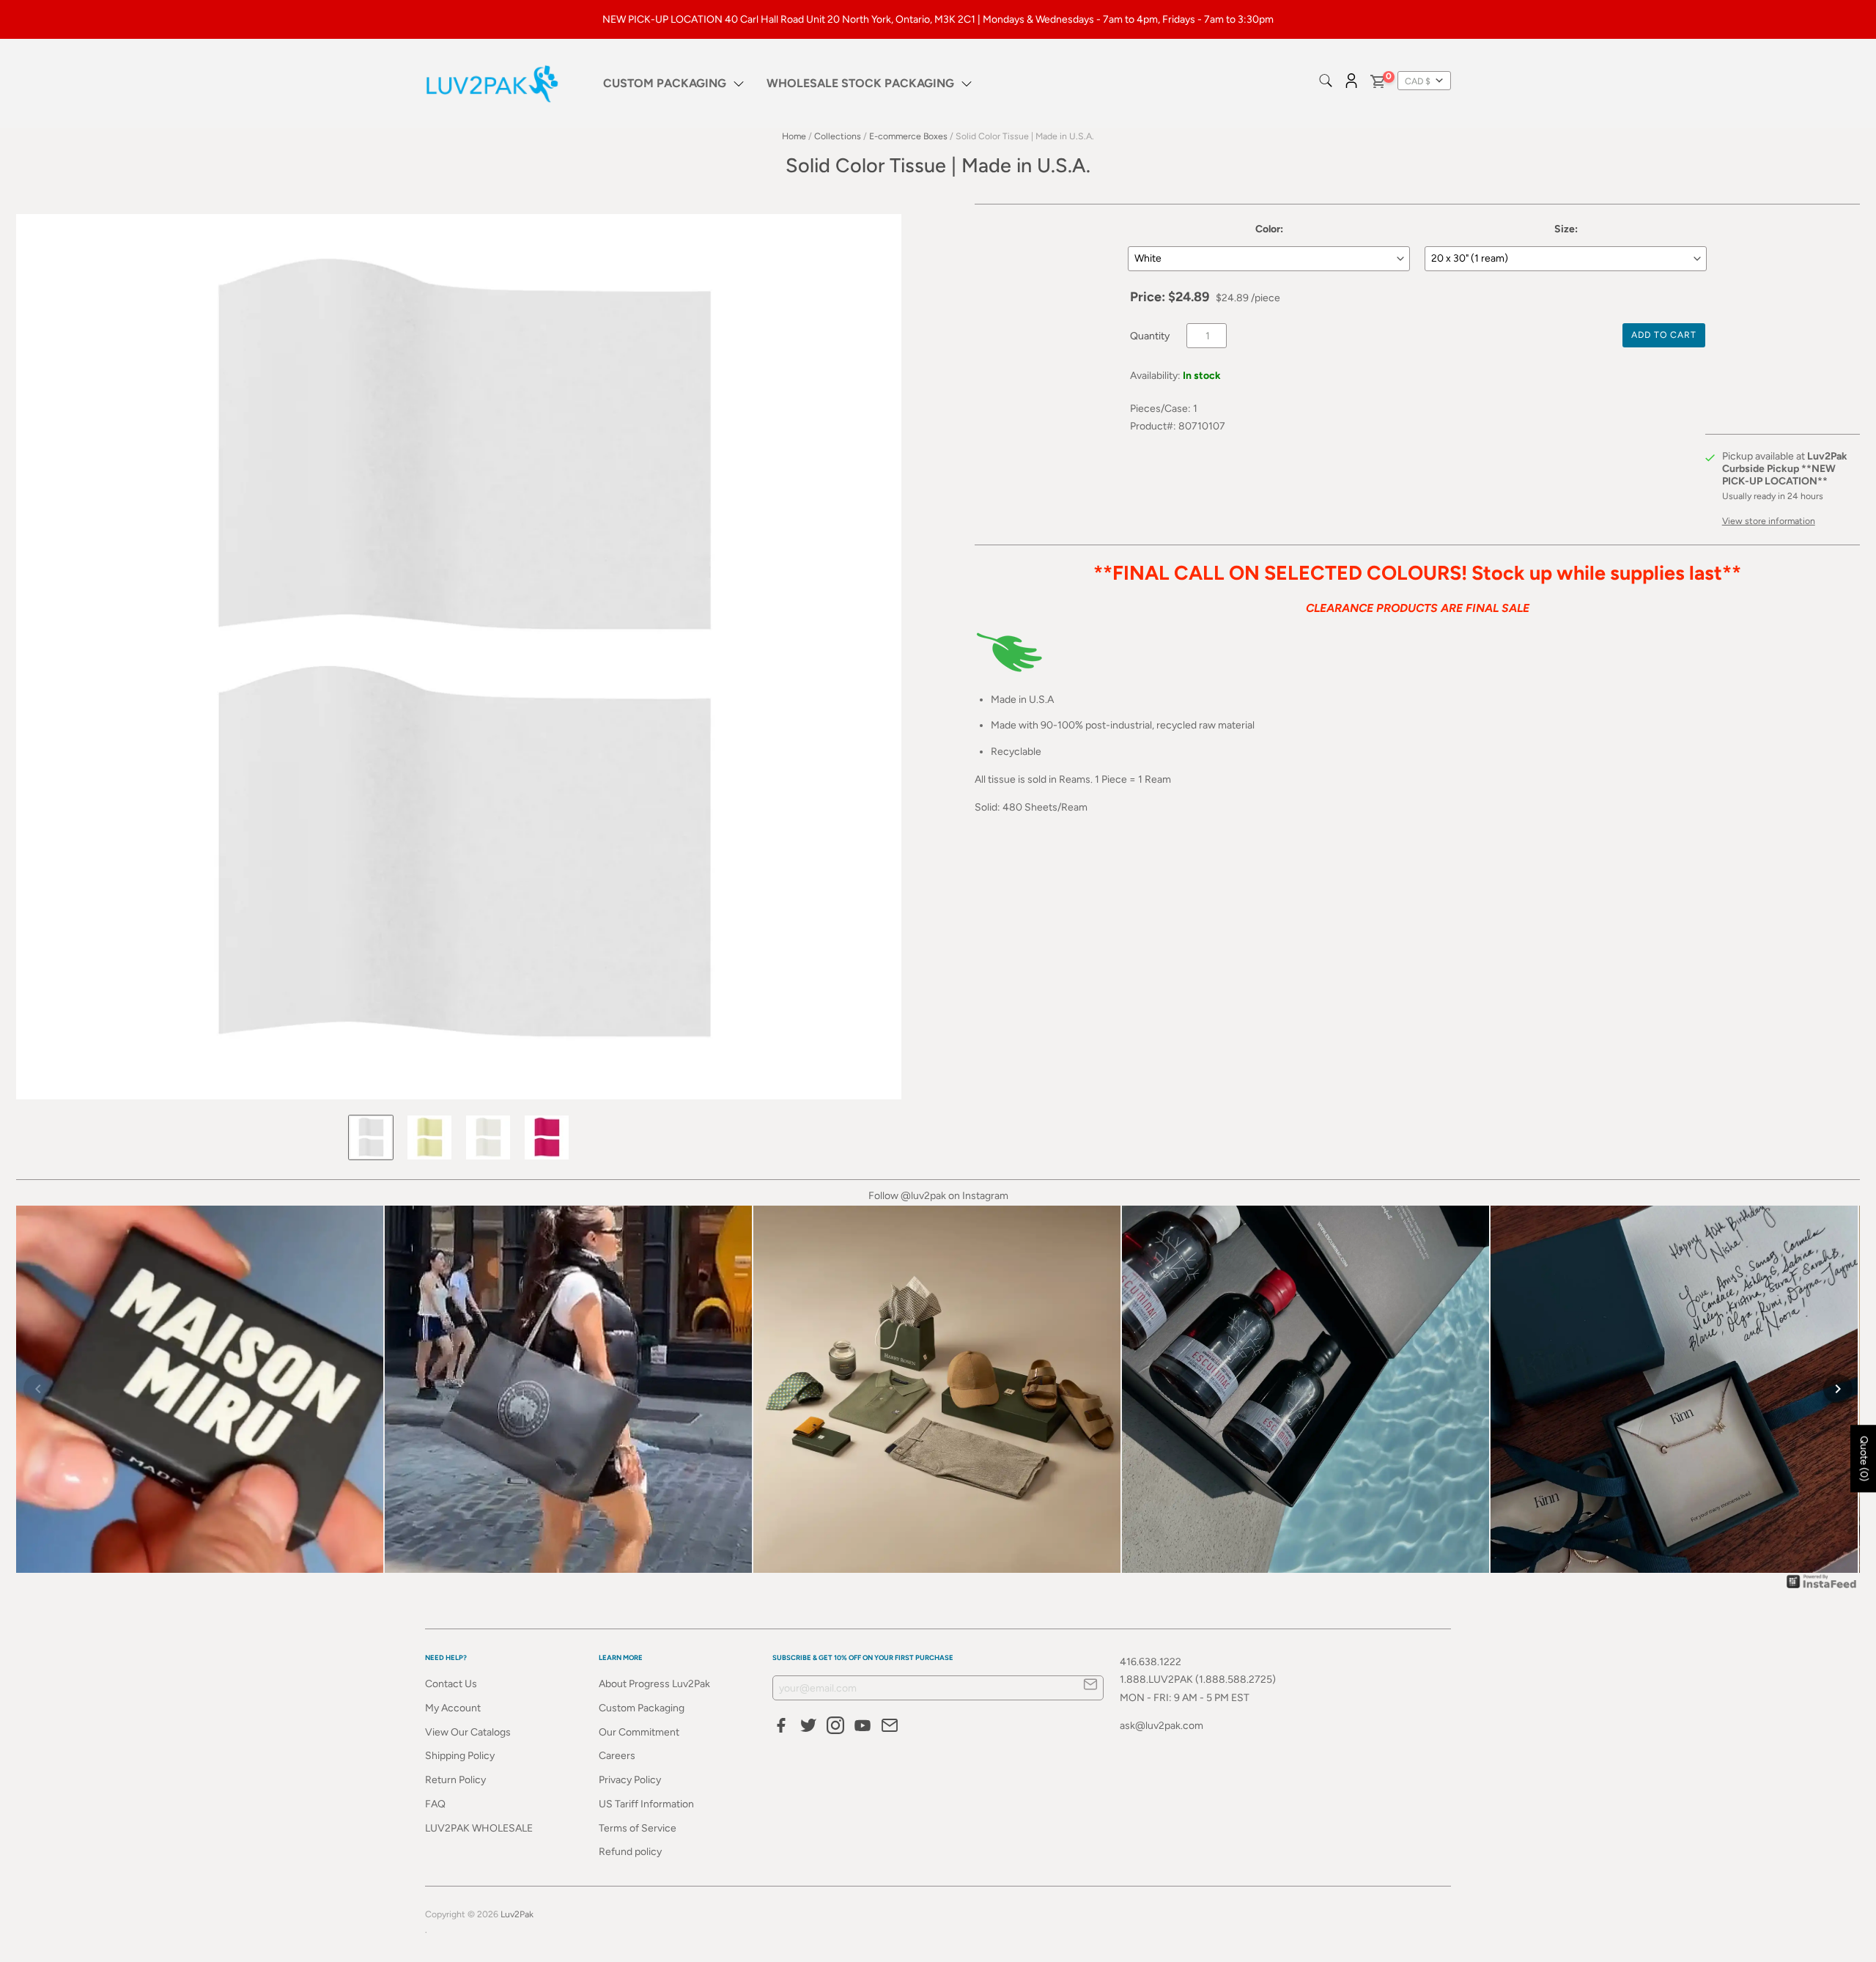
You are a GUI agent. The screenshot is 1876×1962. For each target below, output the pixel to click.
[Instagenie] (1822, 1588)
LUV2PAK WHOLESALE (479, 1828)
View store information (1769, 521)
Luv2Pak (517, 1914)
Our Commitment (639, 1732)
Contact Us (451, 1684)
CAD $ (1418, 81)
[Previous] (38, 1389)
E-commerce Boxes (908, 136)
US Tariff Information (646, 1804)
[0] (1377, 84)
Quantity (1150, 336)
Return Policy (455, 1780)
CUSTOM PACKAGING (665, 83)
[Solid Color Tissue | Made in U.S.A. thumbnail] (371, 1137)
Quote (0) (1864, 1459)
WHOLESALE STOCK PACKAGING (860, 83)
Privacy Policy (630, 1780)
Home (794, 136)
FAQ (435, 1804)
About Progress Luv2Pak (654, 1684)
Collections (838, 136)
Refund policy (630, 1852)
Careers (617, 1756)
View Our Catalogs (468, 1732)
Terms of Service (638, 1828)
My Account (453, 1708)
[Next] (1838, 1389)
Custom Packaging (642, 1708)
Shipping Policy (460, 1756)
